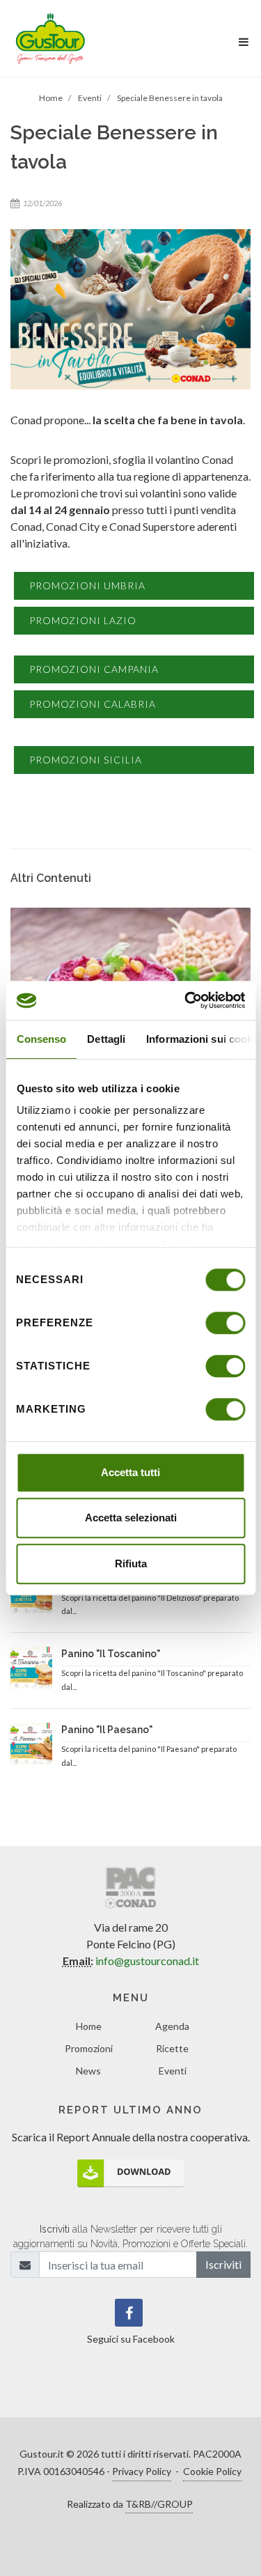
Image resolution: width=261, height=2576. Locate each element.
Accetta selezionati (131, 1518)
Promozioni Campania (94, 669)
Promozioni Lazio (83, 620)
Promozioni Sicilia (86, 760)
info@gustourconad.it (147, 1961)
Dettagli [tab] (106, 1039)
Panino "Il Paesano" (107, 1730)
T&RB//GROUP (159, 2504)
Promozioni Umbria (87, 585)
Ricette (172, 2048)
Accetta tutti (130, 1472)
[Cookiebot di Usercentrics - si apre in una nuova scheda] (186, 1000)
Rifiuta (131, 1564)
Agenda (172, 2026)
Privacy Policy (142, 2471)
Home (89, 2026)
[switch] (225, 1323)
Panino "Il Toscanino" (111, 1654)
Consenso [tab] (41, 1039)
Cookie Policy (212, 2471)
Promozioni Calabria (93, 704)
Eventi (173, 2071)
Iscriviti (223, 2264)
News (88, 2071)
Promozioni (89, 2048)
